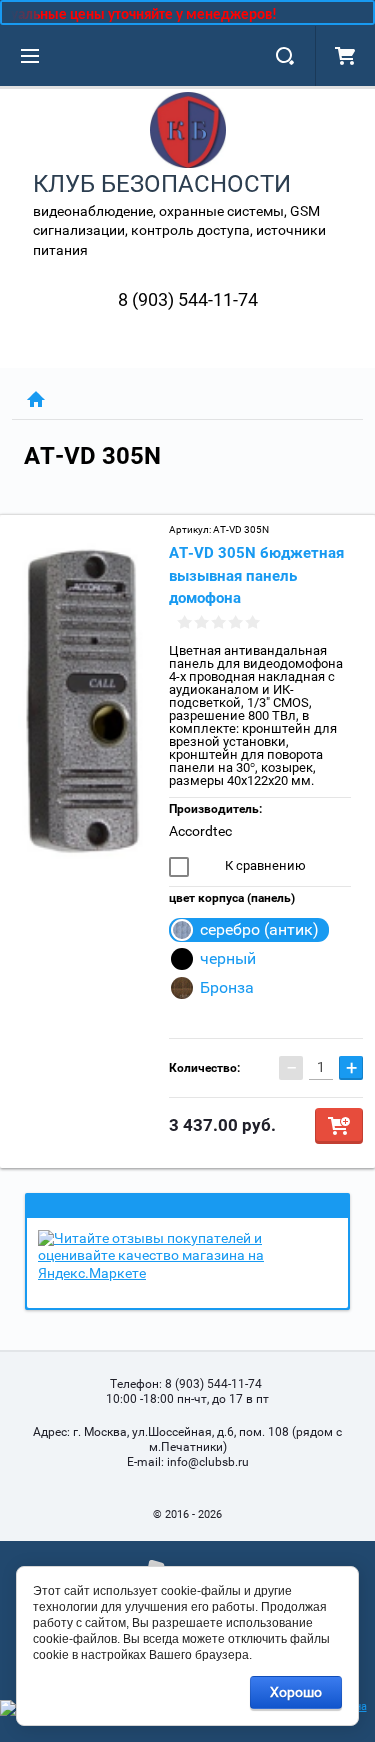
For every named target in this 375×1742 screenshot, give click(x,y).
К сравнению (264, 865)
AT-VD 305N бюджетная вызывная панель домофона (256, 575)
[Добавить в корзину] (339, 1126)
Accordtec (200, 831)
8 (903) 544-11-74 (188, 299)
